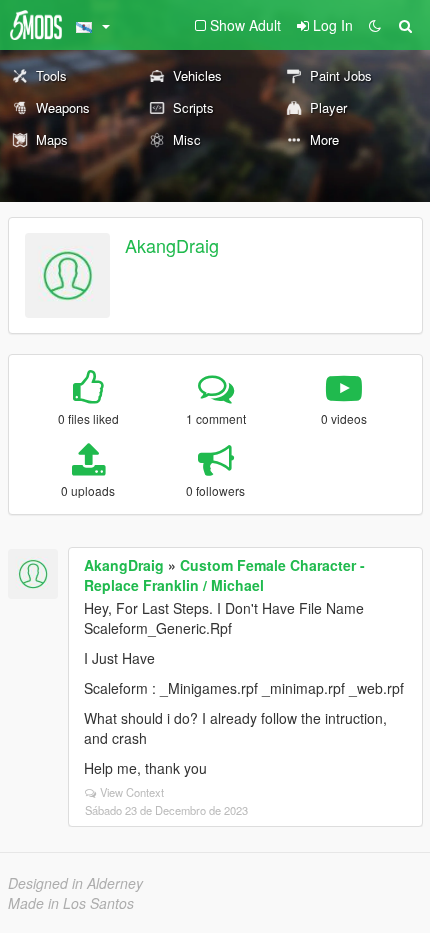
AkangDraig (172, 245)
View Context (132, 792)
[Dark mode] (375, 25)
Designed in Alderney (75, 883)
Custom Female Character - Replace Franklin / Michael (224, 575)
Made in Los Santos (71, 903)
